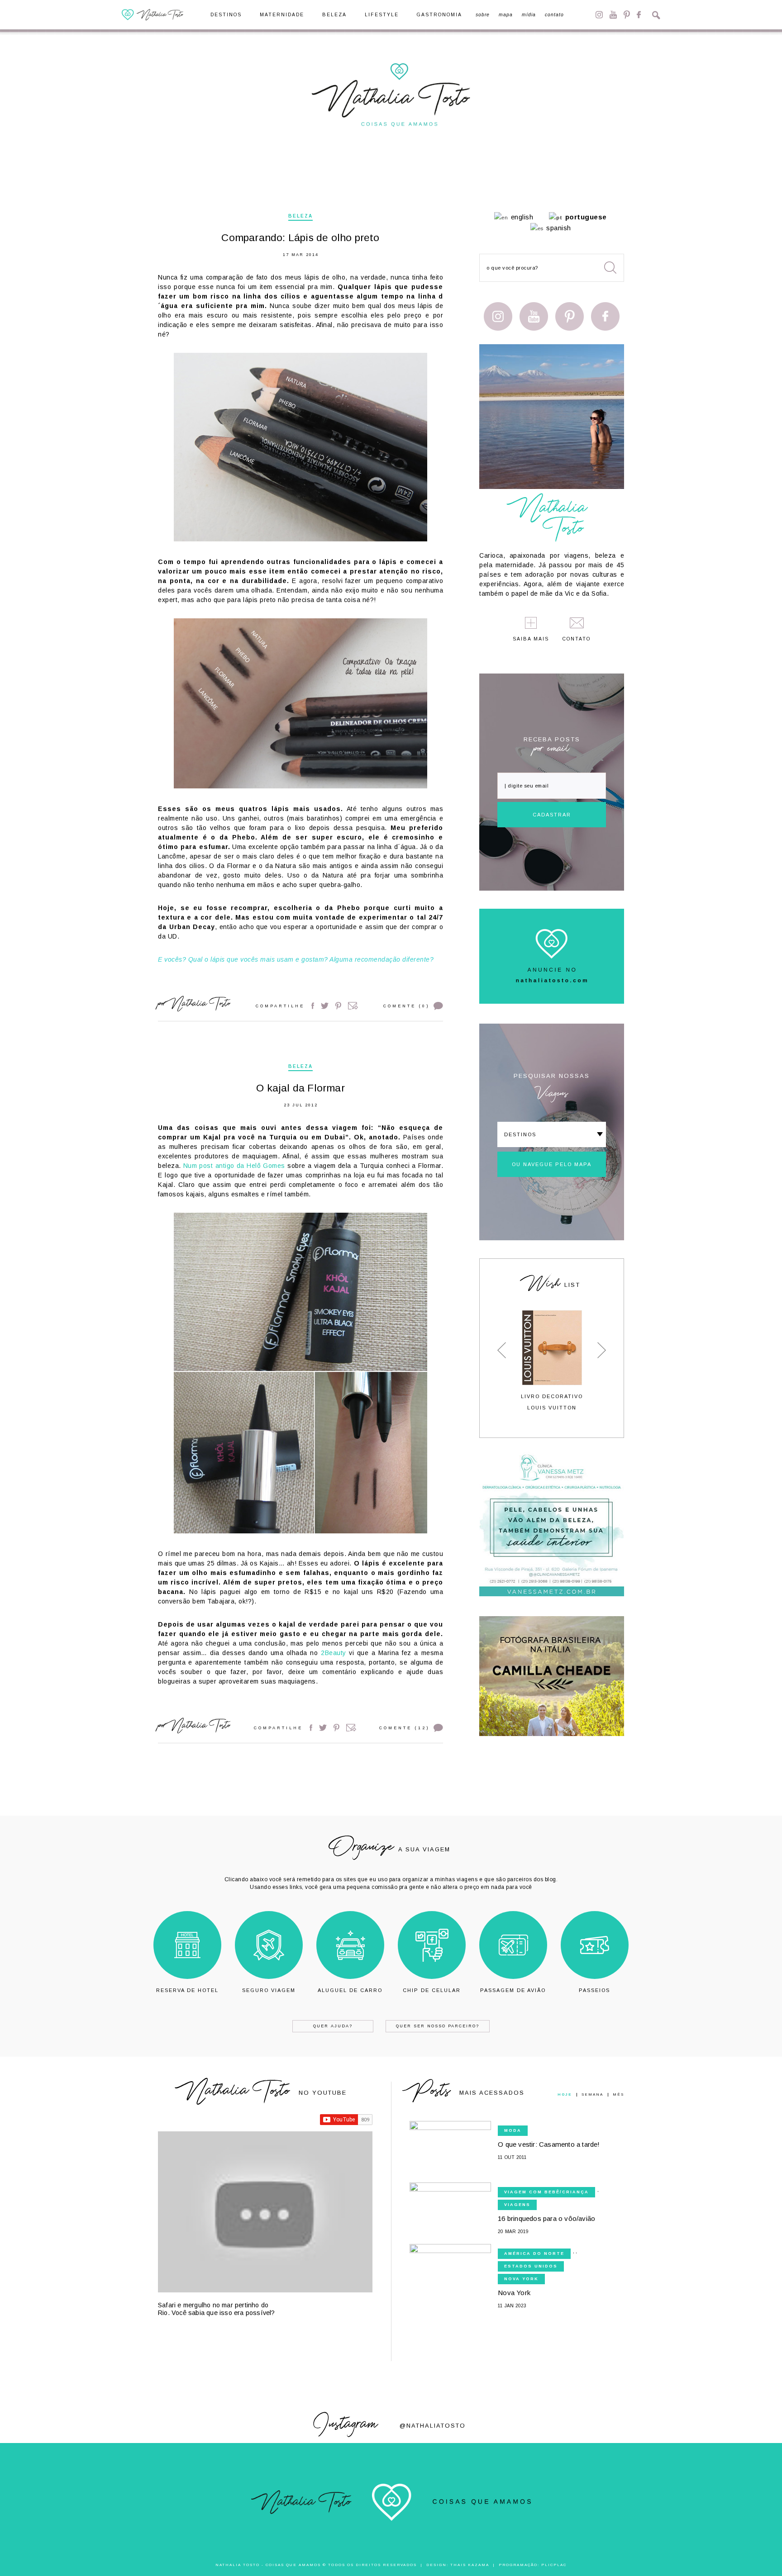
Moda (513, 2130)
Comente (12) (404, 1728)
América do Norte (534, 2253)
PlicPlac (554, 2565)
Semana (592, 2095)
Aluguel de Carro (350, 1990)
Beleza (334, 15)
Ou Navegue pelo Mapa (552, 1164)
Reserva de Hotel (187, 1990)
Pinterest (627, 15)
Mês (618, 2095)
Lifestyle (382, 15)
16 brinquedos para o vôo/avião (546, 2218)
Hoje (565, 2095)
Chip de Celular (432, 1990)
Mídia (529, 15)
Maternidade (282, 15)
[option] (552, 1360)
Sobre (483, 15)
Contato (554, 15)
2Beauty (334, 1653)
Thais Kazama (470, 2565)
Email (353, 1006)
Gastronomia (439, 15)
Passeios (594, 1990)
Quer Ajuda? (333, 2026)
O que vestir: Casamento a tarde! (549, 2144)
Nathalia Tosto (200, 1005)
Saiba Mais (531, 639)
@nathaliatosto (433, 2426)
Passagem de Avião (513, 1990)
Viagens (517, 2205)
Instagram (599, 15)
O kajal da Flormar (300, 1088)
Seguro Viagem (269, 1990)
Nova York (521, 2279)
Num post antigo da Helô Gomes (234, 1166)
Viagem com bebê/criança (546, 2192)
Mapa (506, 15)
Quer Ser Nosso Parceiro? (438, 2026)
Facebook (639, 15)
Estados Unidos (531, 2266)
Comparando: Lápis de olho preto (300, 238)
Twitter (325, 1006)
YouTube (613, 15)
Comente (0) (406, 1006)
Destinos (226, 15)
